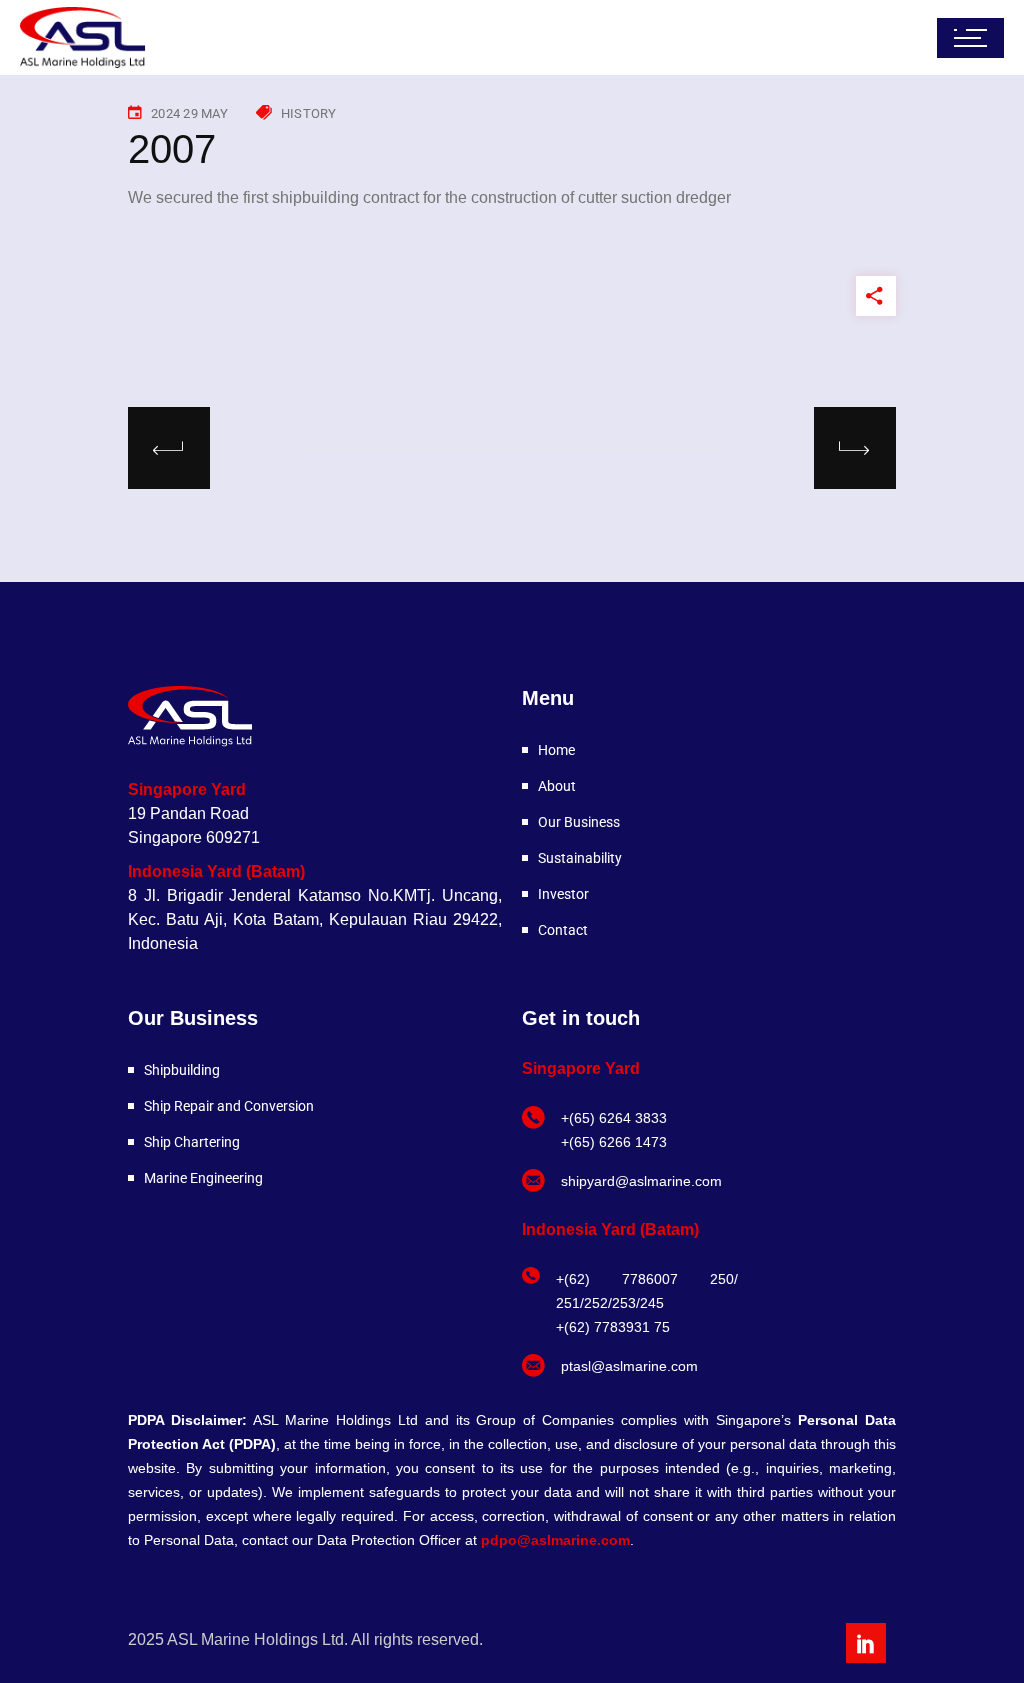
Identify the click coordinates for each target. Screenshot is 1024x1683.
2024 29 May (189, 113)
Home (556, 750)
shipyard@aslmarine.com (641, 1181)
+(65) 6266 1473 (614, 1142)
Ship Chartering (192, 1142)
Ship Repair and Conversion (229, 1106)
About (557, 786)
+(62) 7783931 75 (613, 1327)
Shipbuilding (182, 1070)
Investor (563, 894)
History (309, 113)
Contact (563, 930)
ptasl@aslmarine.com (629, 1366)
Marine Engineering (203, 1178)
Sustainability (580, 858)
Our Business (579, 822)
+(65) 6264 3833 (614, 1118)
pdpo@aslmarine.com (555, 1540)
